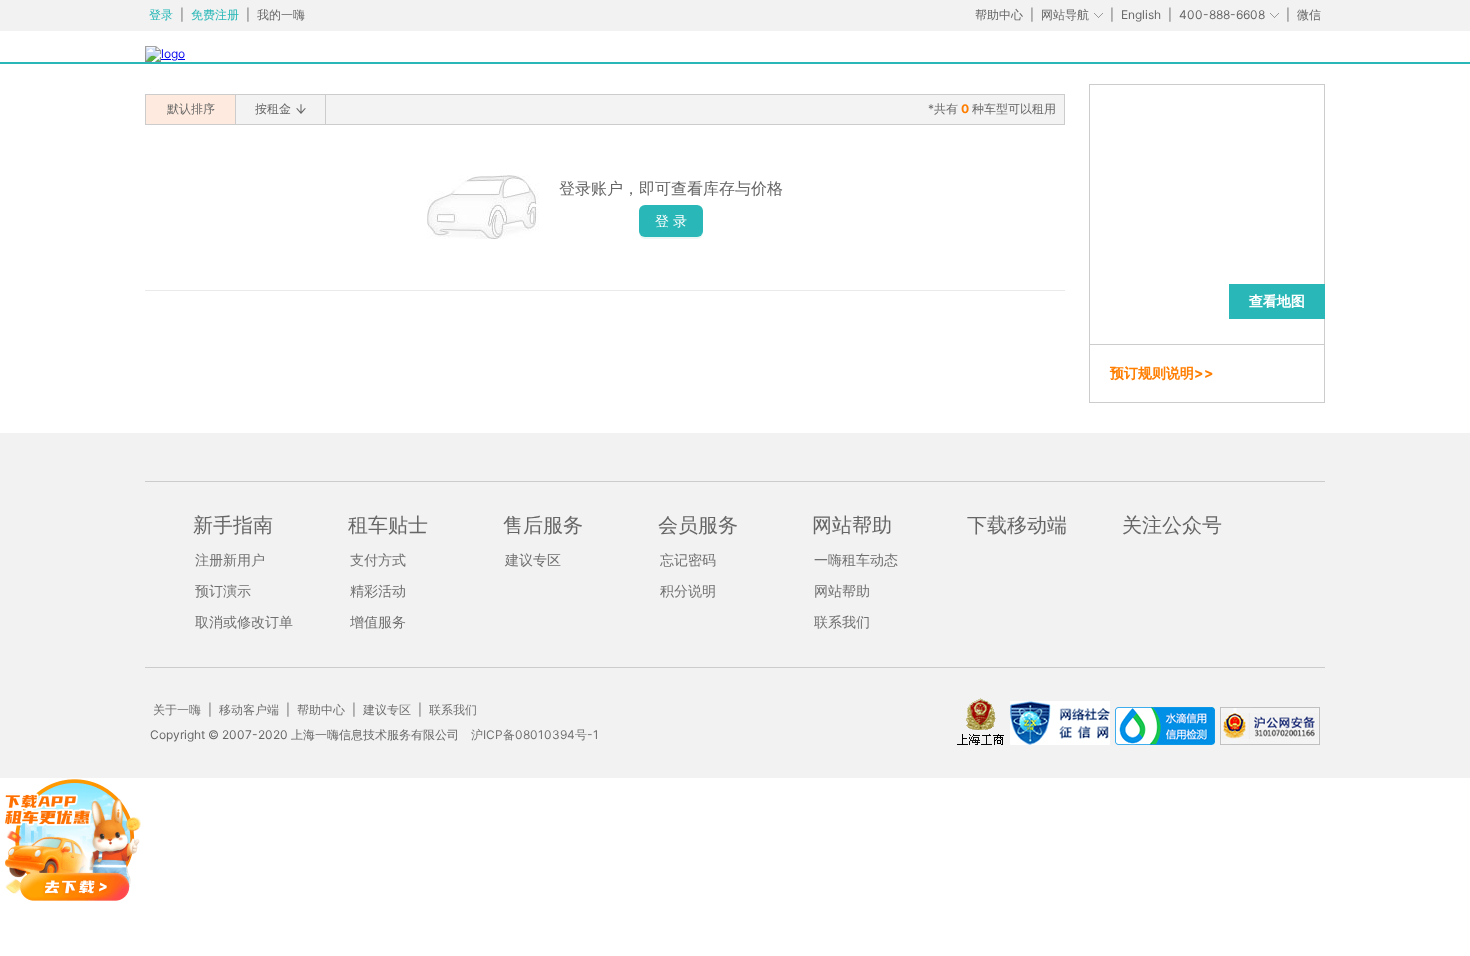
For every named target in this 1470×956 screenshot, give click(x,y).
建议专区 (533, 559)
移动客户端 (249, 709)
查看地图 (1277, 300)
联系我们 (842, 621)
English (1141, 14)
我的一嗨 (281, 14)
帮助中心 (999, 14)
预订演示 (223, 590)
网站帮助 (842, 590)
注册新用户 (230, 559)
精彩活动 (378, 590)
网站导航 (1065, 14)
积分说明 (688, 590)
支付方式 (378, 559)
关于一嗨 (177, 709)
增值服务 (378, 621)
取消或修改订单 (244, 621)
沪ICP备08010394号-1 (535, 734)
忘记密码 (688, 559)
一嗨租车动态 (856, 559)
